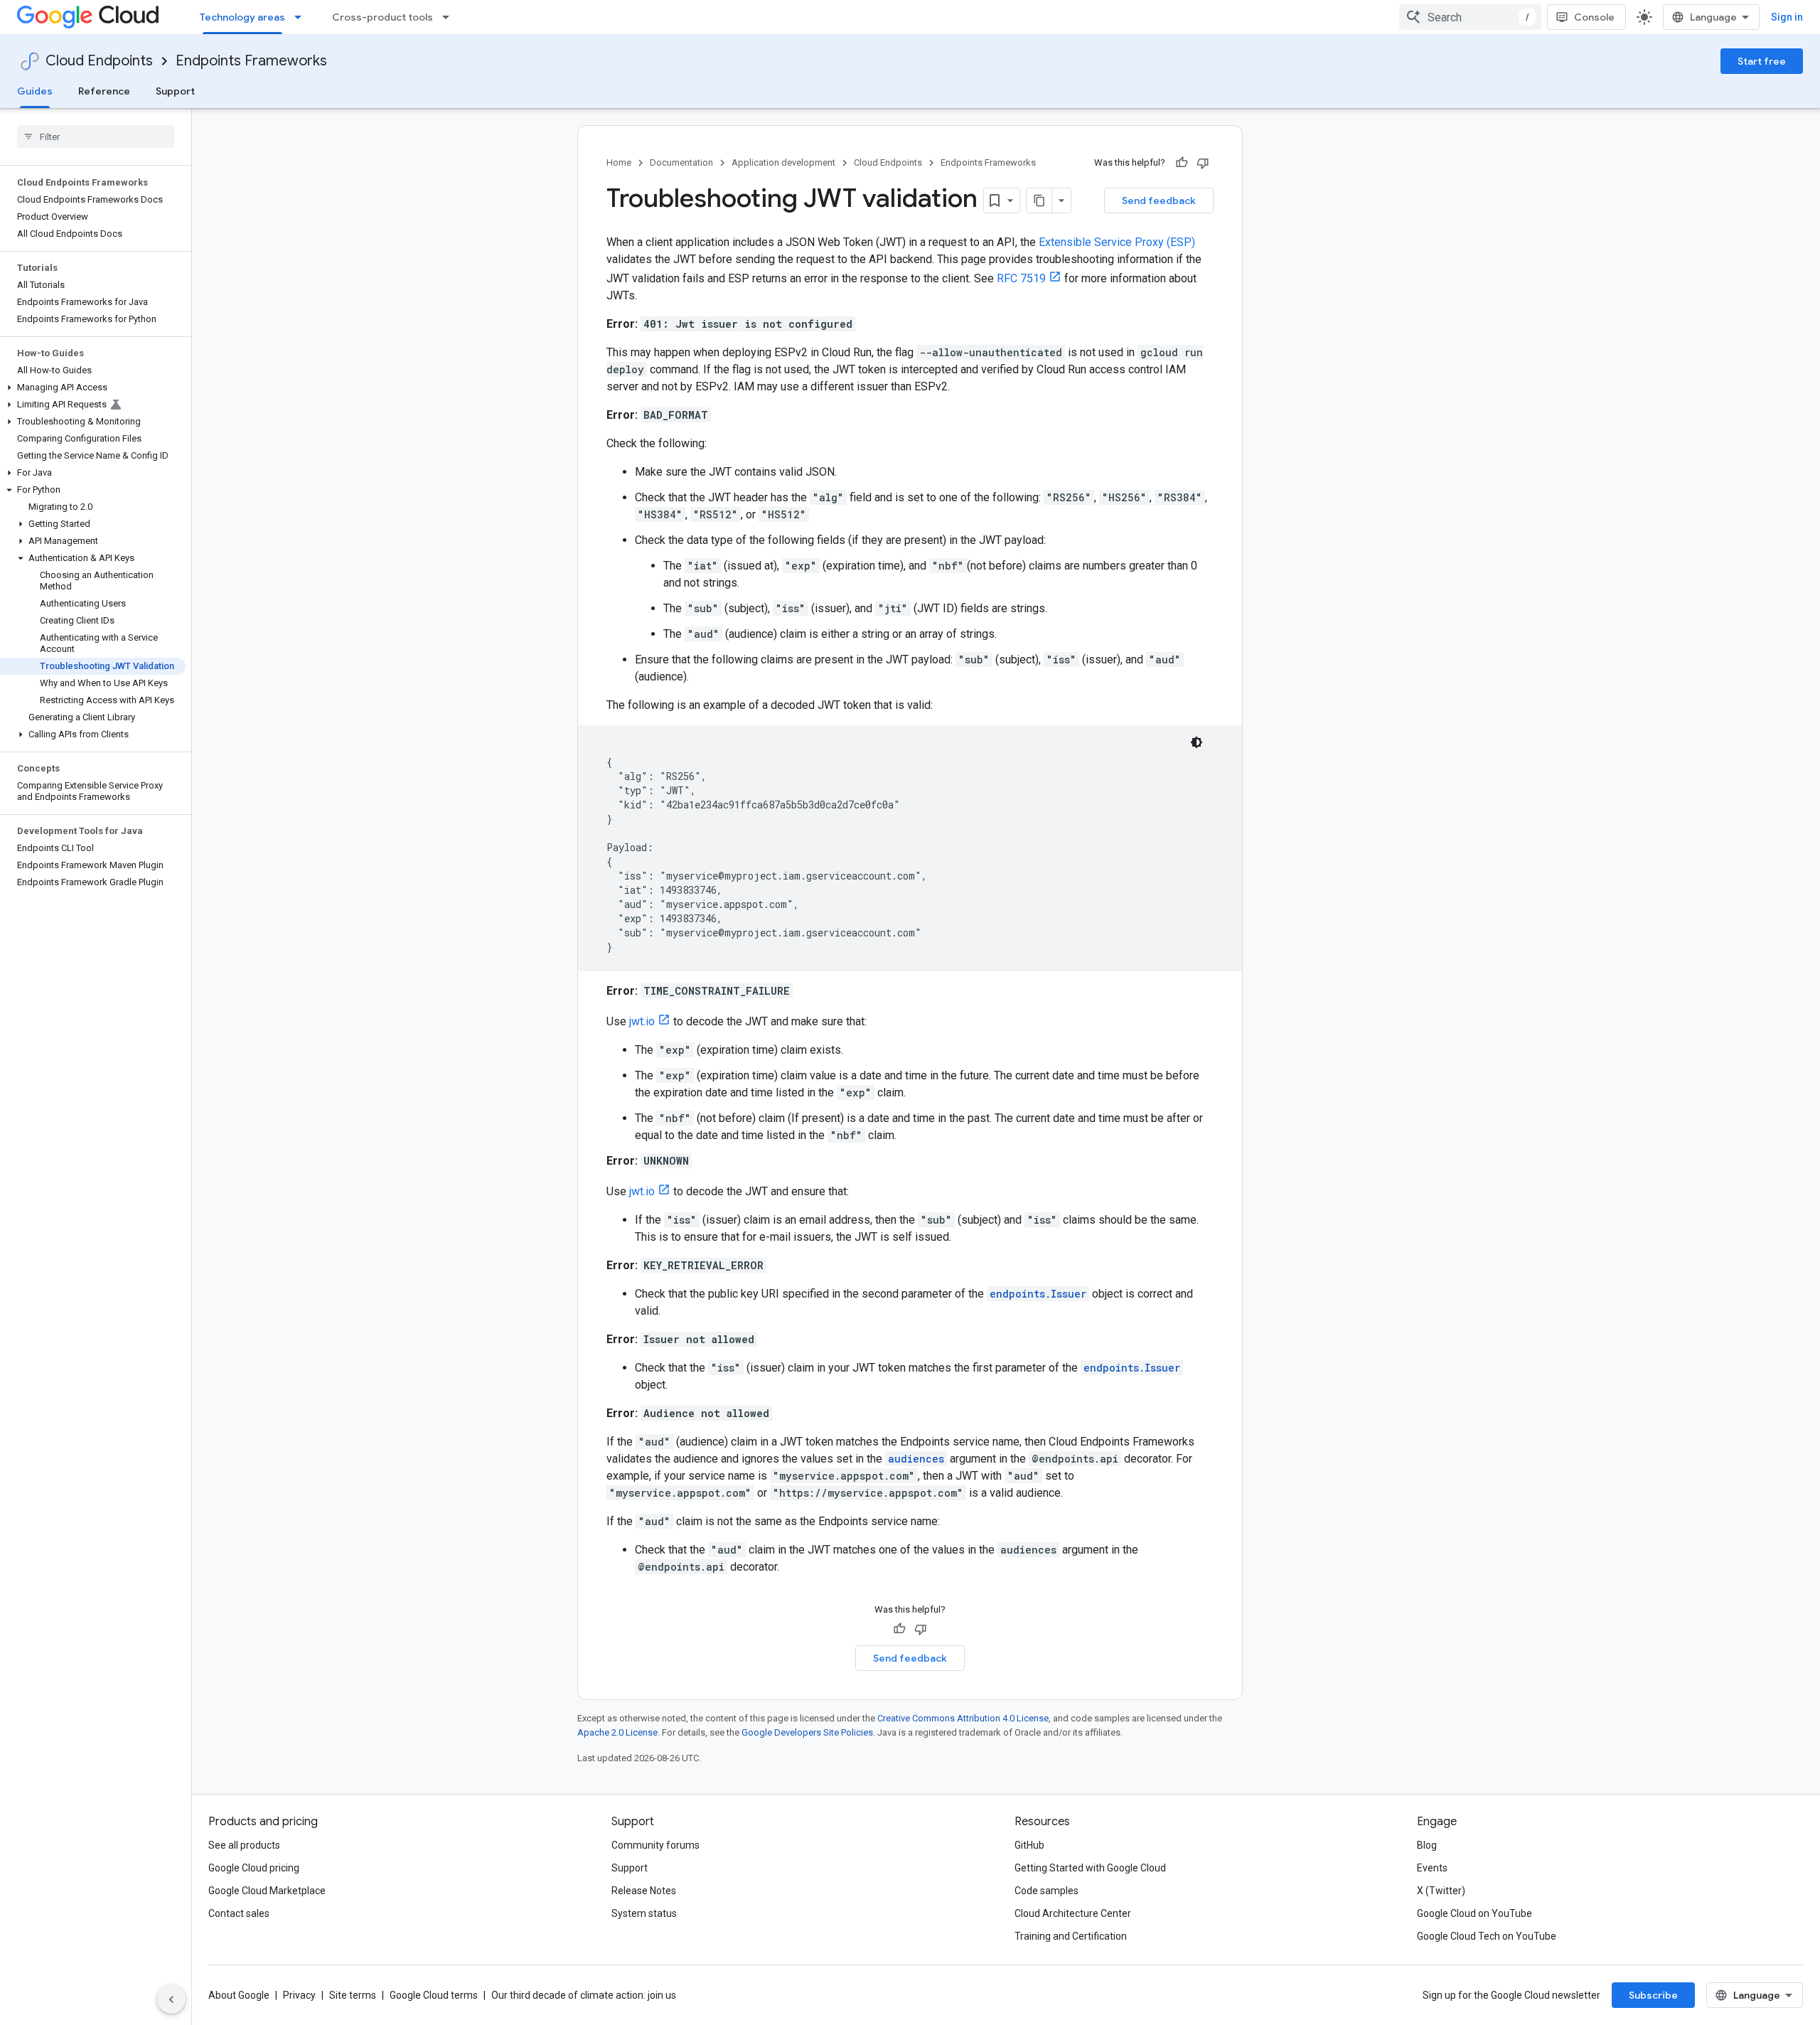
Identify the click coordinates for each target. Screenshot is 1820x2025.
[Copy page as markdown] (1039, 201)
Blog (1427, 1845)
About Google (239, 1995)
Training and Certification (1071, 1936)
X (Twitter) (1441, 1891)
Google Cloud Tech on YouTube (1487, 1936)
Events (1432, 1868)
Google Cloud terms (434, 1995)
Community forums (655, 1845)
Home (619, 162)
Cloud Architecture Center (1073, 1913)
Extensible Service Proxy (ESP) (1117, 242)
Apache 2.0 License (617, 1732)
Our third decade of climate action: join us (584, 1995)
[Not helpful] (1203, 163)
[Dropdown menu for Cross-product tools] (450, 17)
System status (644, 1913)
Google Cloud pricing (254, 1868)
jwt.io (642, 1021)
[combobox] (1470, 17)
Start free (1762, 61)
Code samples (1046, 1891)
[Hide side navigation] (171, 1999)
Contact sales (239, 1913)
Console (1594, 17)
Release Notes (644, 1891)
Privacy (299, 1995)
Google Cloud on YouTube (1474, 1913)
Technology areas (242, 17)
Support (175, 91)
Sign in (1787, 17)
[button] (93, 388)
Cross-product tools (382, 17)
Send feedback (1159, 201)
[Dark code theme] (1197, 742)
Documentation (681, 162)
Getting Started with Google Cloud (1090, 1868)
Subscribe (1653, 1995)
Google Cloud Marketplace (267, 1891)
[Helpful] (1182, 163)
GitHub (1029, 1845)
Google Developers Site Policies (807, 1732)
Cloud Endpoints (99, 61)
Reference (104, 91)
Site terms (353, 1995)
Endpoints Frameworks (251, 61)
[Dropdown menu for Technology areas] (302, 17)
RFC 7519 (1021, 278)
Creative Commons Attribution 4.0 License (963, 1718)
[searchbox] (96, 137)
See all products (244, 1845)
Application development (783, 162)
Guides (35, 91)
